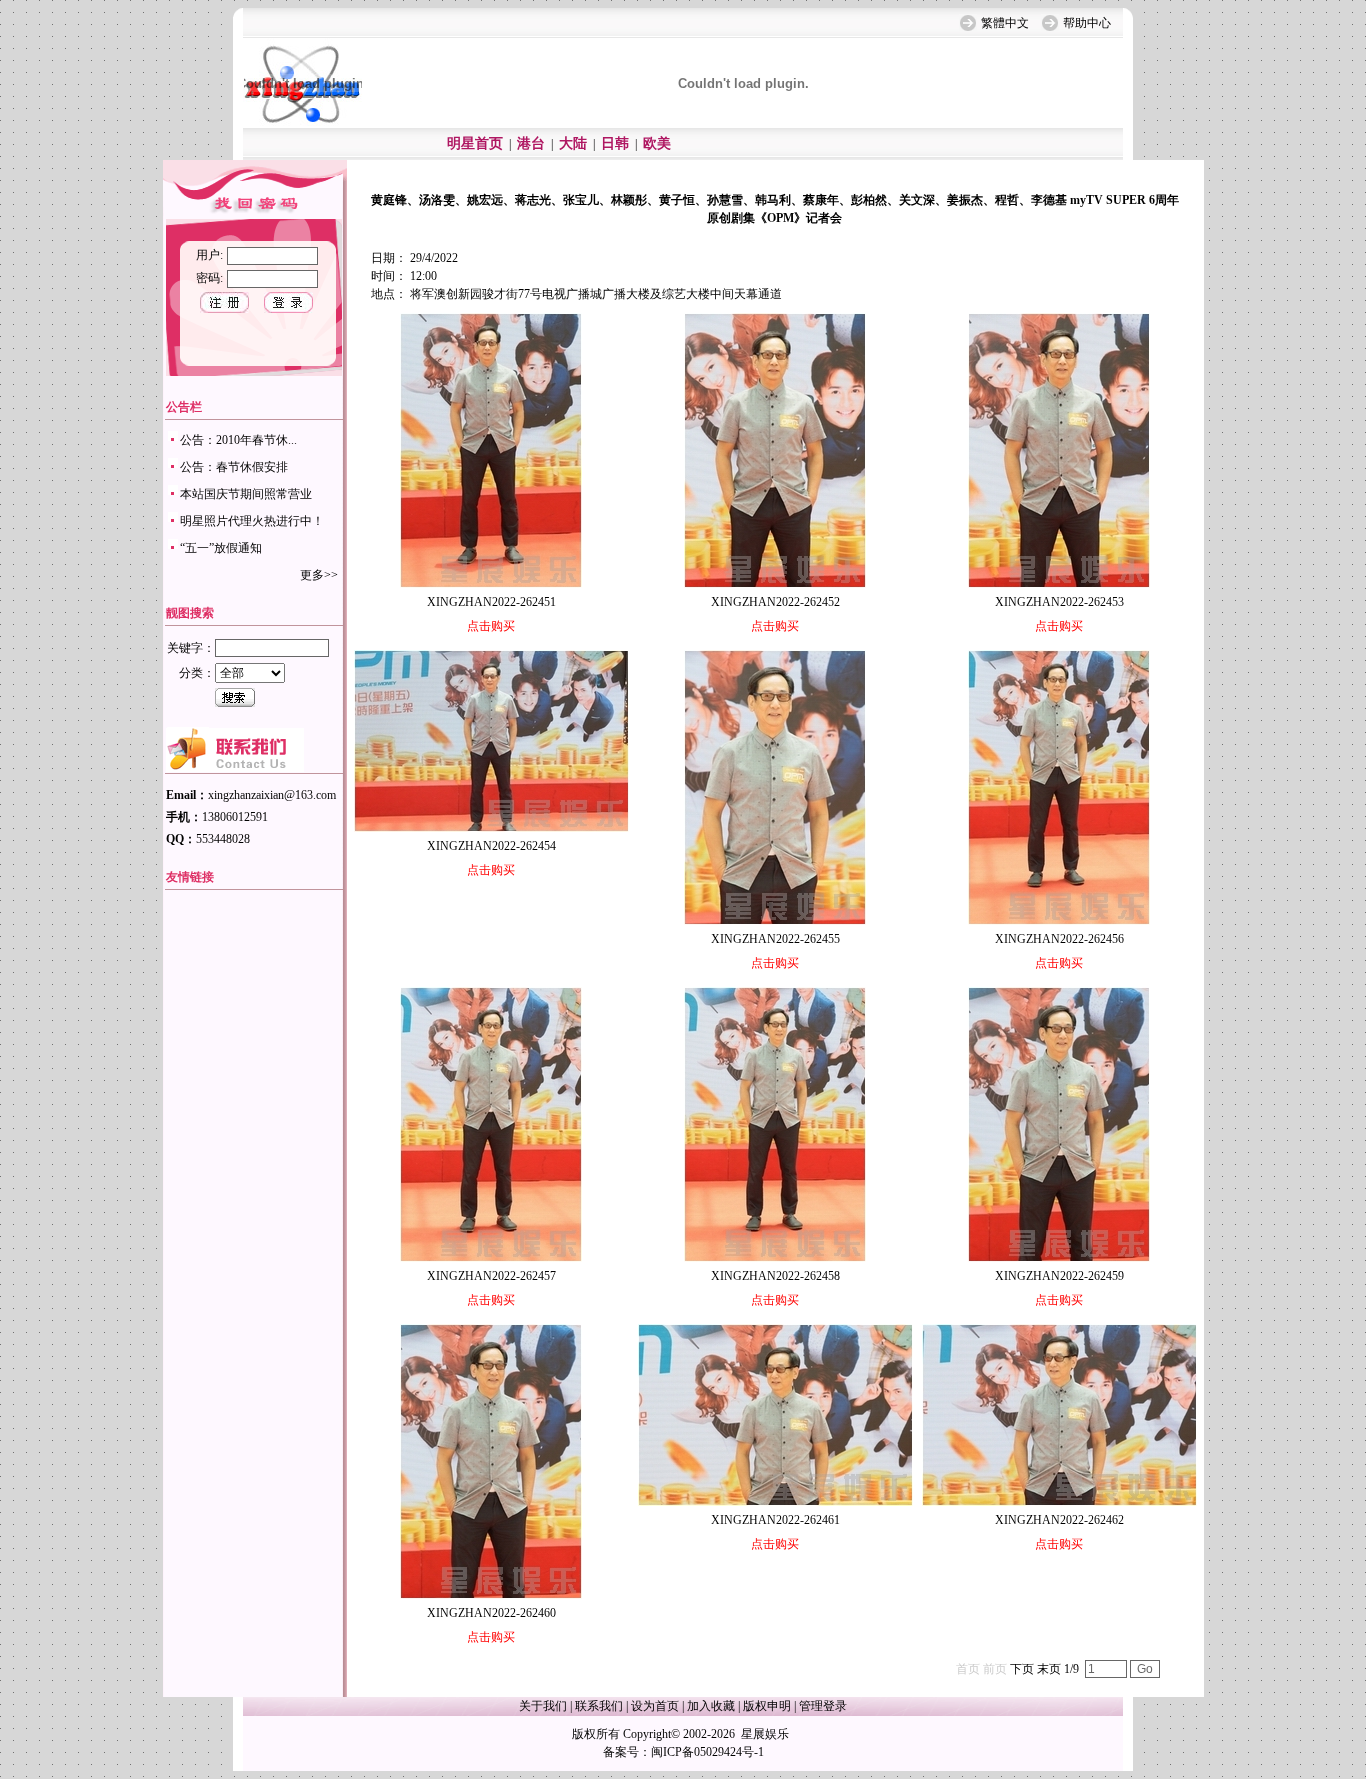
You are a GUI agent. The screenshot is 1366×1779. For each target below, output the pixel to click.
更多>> (319, 575)
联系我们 (599, 1706)
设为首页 (655, 1706)
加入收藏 (711, 1706)
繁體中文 (1005, 23)
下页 (1022, 1669)
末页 (1049, 1669)
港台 (531, 143)
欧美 (657, 143)
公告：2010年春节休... (238, 440)
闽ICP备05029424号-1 (707, 1752)
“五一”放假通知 (221, 548)
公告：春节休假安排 (234, 467)
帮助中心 (1087, 23)
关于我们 (543, 1706)
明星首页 (475, 143)
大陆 (573, 143)
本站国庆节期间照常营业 (246, 494)
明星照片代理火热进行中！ (252, 521)
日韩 (615, 143)
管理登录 (823, 1706)
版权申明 (767, 1706)
